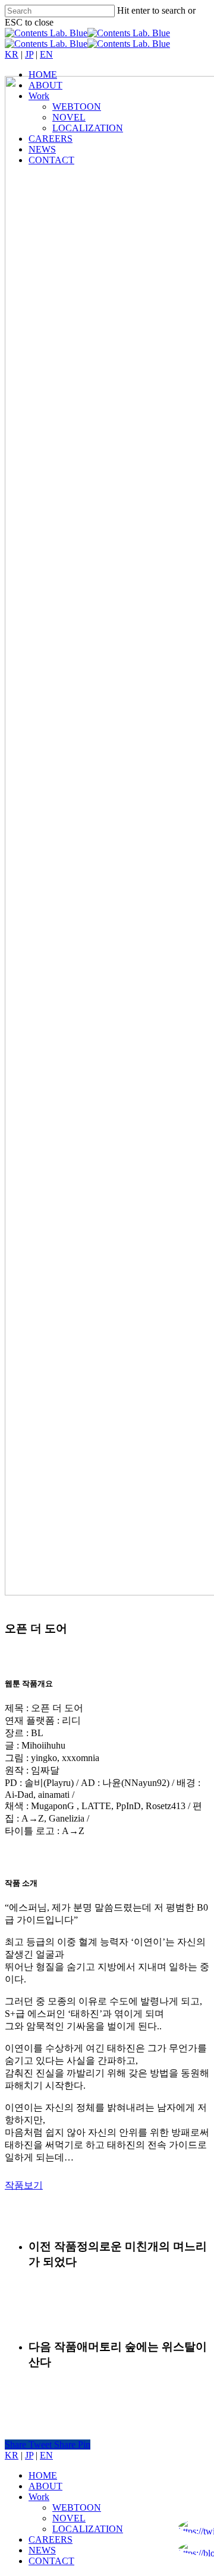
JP (29, 54)
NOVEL (69, 2518)
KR (12, 54)
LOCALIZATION (88, 2529)
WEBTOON (77, 2507)
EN (46, 54)
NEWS (42, 2550)
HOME (43, 2475)
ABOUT (45, 2486)
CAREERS (51, 2539)
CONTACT (51, 2561)
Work (39, 2497)
